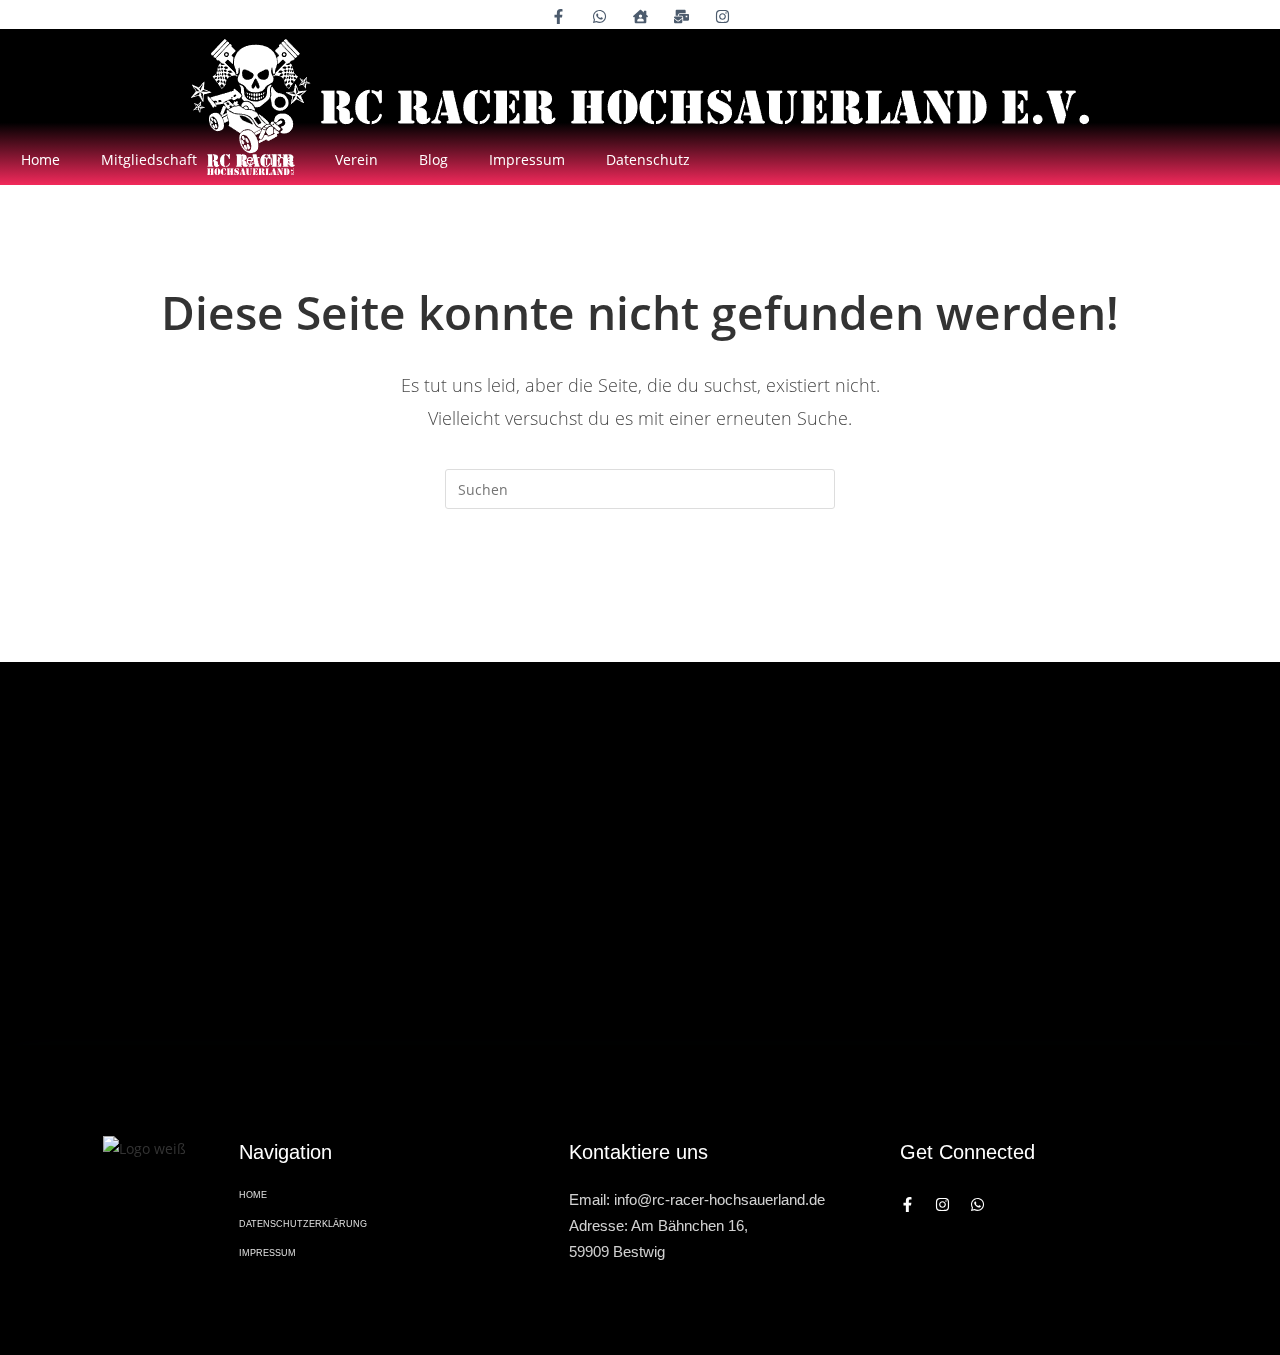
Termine (266, 159)
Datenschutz (648, 159)
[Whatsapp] (977, 1204)
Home (40, 159)
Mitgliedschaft (149, 159)
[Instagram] (942, 1204)
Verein (356, 159)
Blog (433, 159)
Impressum (527, 159)
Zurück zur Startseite (639, 590)
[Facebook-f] (907, 1204)
